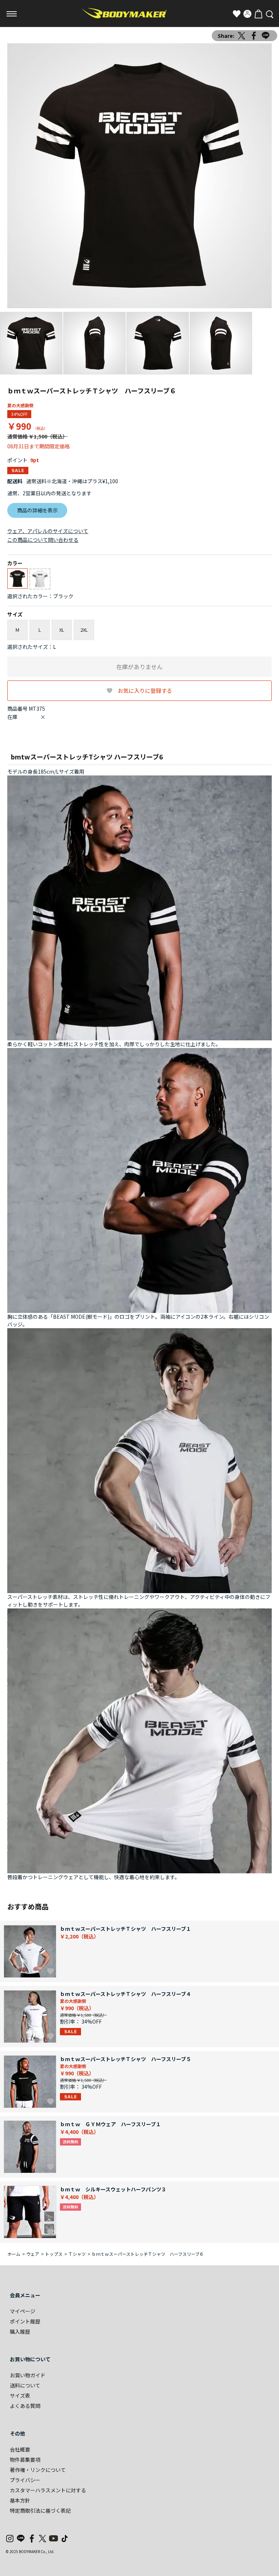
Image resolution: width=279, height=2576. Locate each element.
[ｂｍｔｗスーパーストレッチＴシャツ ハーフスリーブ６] (139, 176)
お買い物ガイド (28, 2375)
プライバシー (25, 2480)
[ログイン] (247, 14)
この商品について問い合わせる (43, 540)
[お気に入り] (236, 14)
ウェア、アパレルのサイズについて (48, 531)
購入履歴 (20, 2331)
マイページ (23, 2311)
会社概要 (20, 2449)
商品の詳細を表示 (37, 510)
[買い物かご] (258, 14)
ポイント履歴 (25, 2321)
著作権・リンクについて (38, 2470)
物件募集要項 (25, 2460)
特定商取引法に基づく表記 (40, 2510)
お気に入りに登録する (145, 690)
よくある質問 (25, 2406)
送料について (25, 2385)
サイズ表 (20, 2396)
